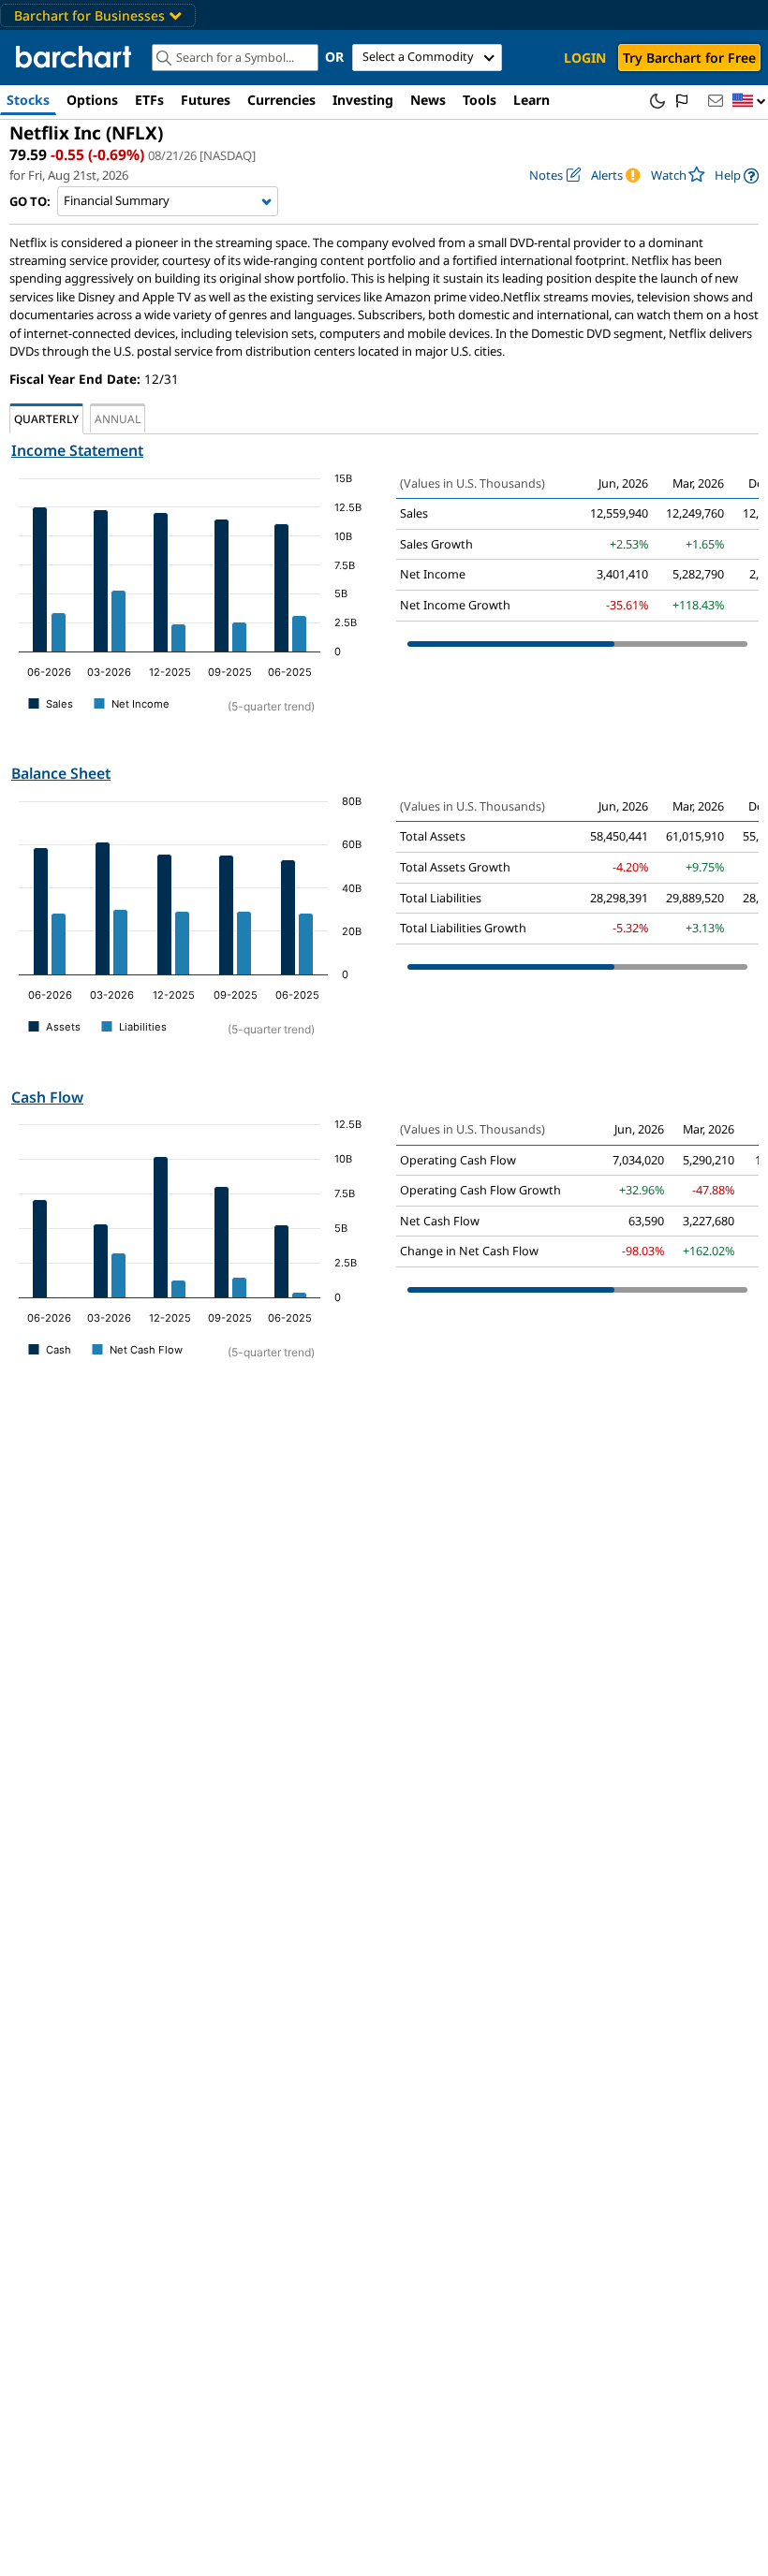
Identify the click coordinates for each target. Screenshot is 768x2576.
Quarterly (46, 418)
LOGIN (585, 58)
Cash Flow (47, 1097)
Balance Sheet (61, 773)
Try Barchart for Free (689, 58)
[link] (737, 176)
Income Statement (77, 450)
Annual (118, 418)
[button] (749, 102)
